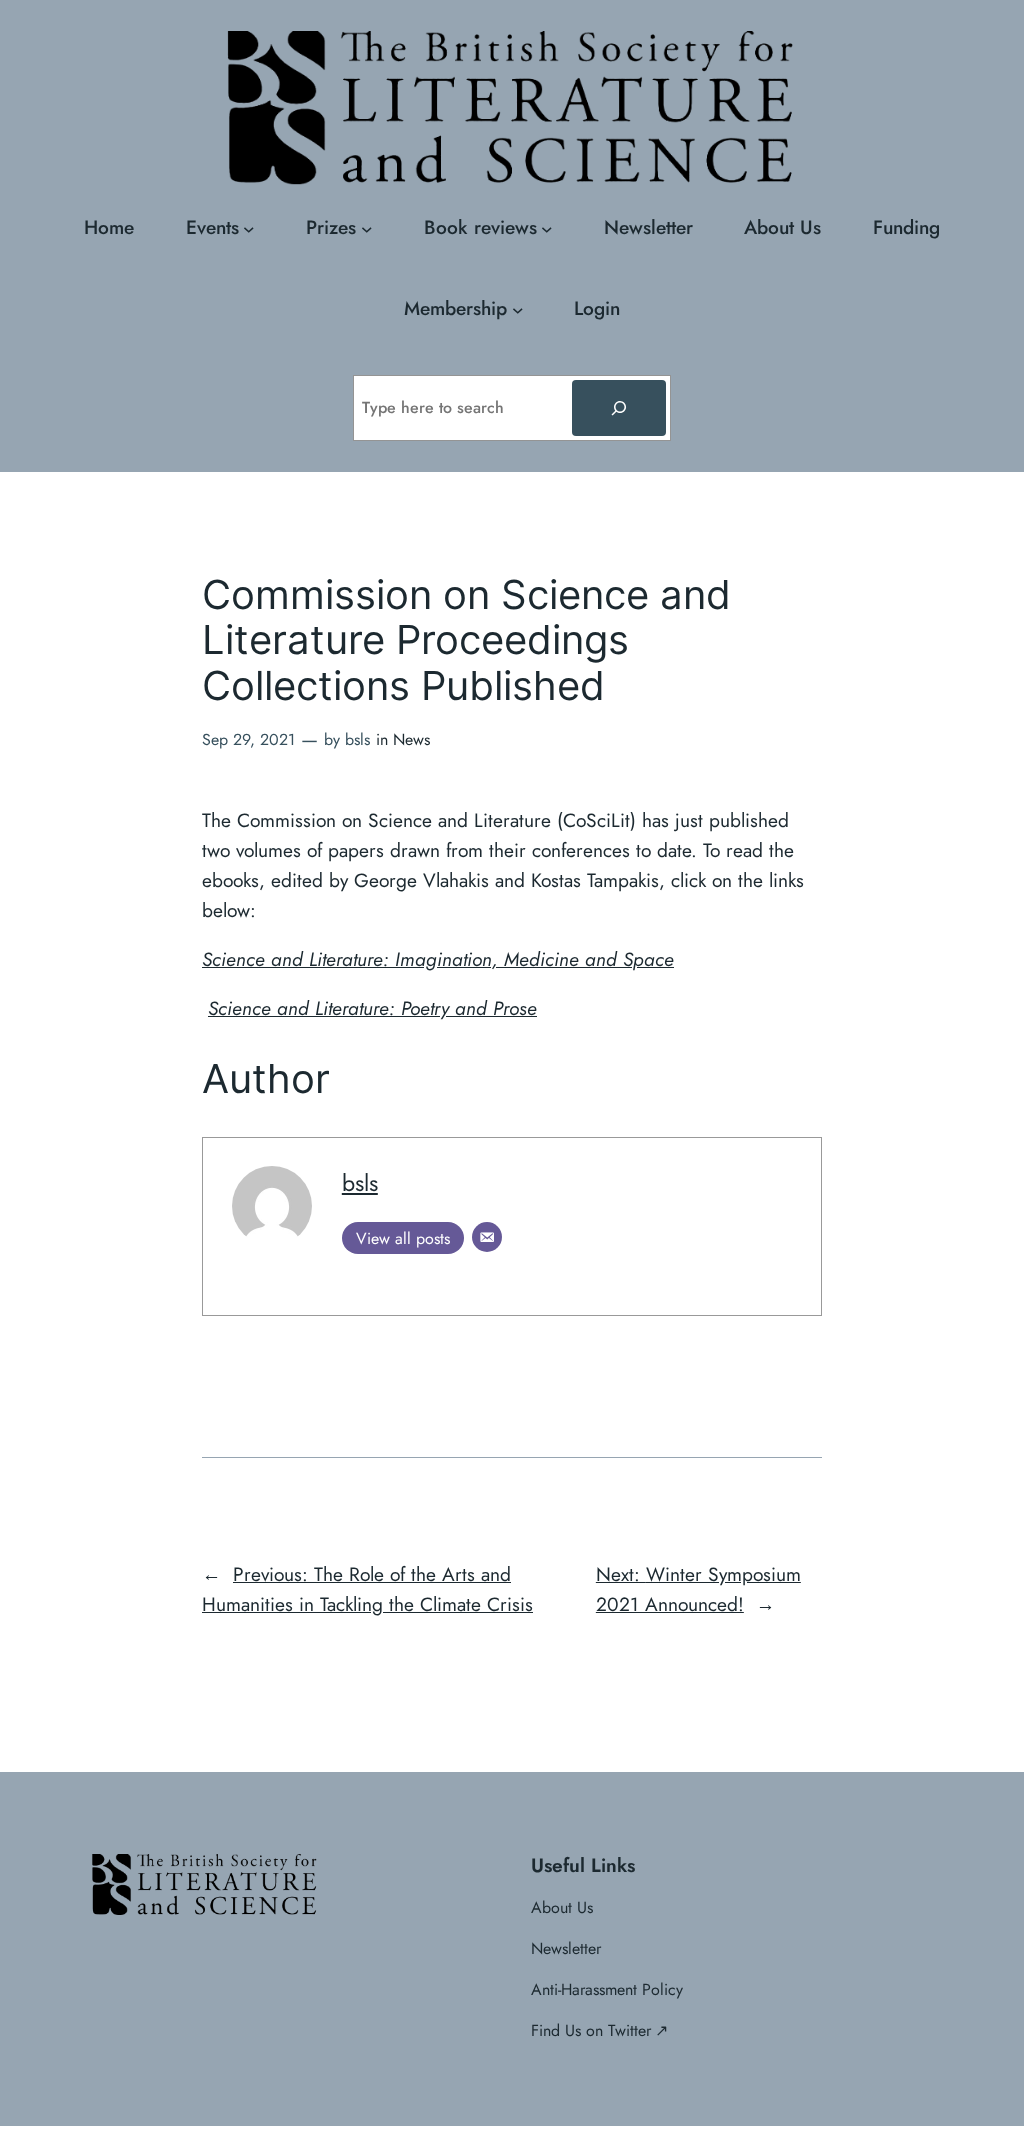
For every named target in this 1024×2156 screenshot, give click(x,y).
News (411, 739)
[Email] (487, 1237)
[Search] (619, 408)
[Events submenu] (249, 228)
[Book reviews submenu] (547, 228)
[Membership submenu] (518, 309)
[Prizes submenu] (367, 228)
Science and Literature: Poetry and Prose (372, 1008)
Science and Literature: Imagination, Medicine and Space (438, 959)
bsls (360, 1183)
